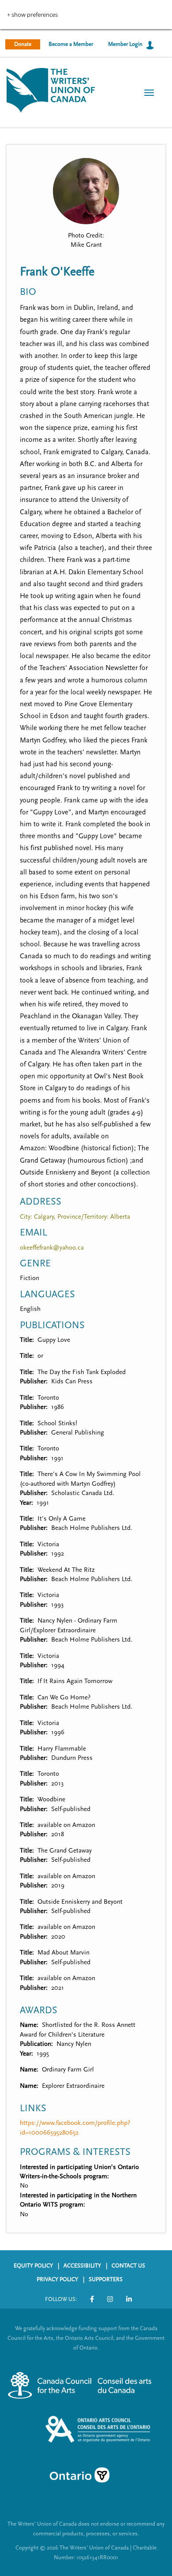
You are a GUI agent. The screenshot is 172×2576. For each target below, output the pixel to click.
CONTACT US (128, 2266)
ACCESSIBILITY (82, 2266)
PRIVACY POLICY (57, 2279)
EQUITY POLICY (33, 2266)
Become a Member (71, 44)
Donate (23, 44)
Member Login (125, 44)
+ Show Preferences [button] (32, 15)
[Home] (51, 89)
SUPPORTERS (106, 2279)
